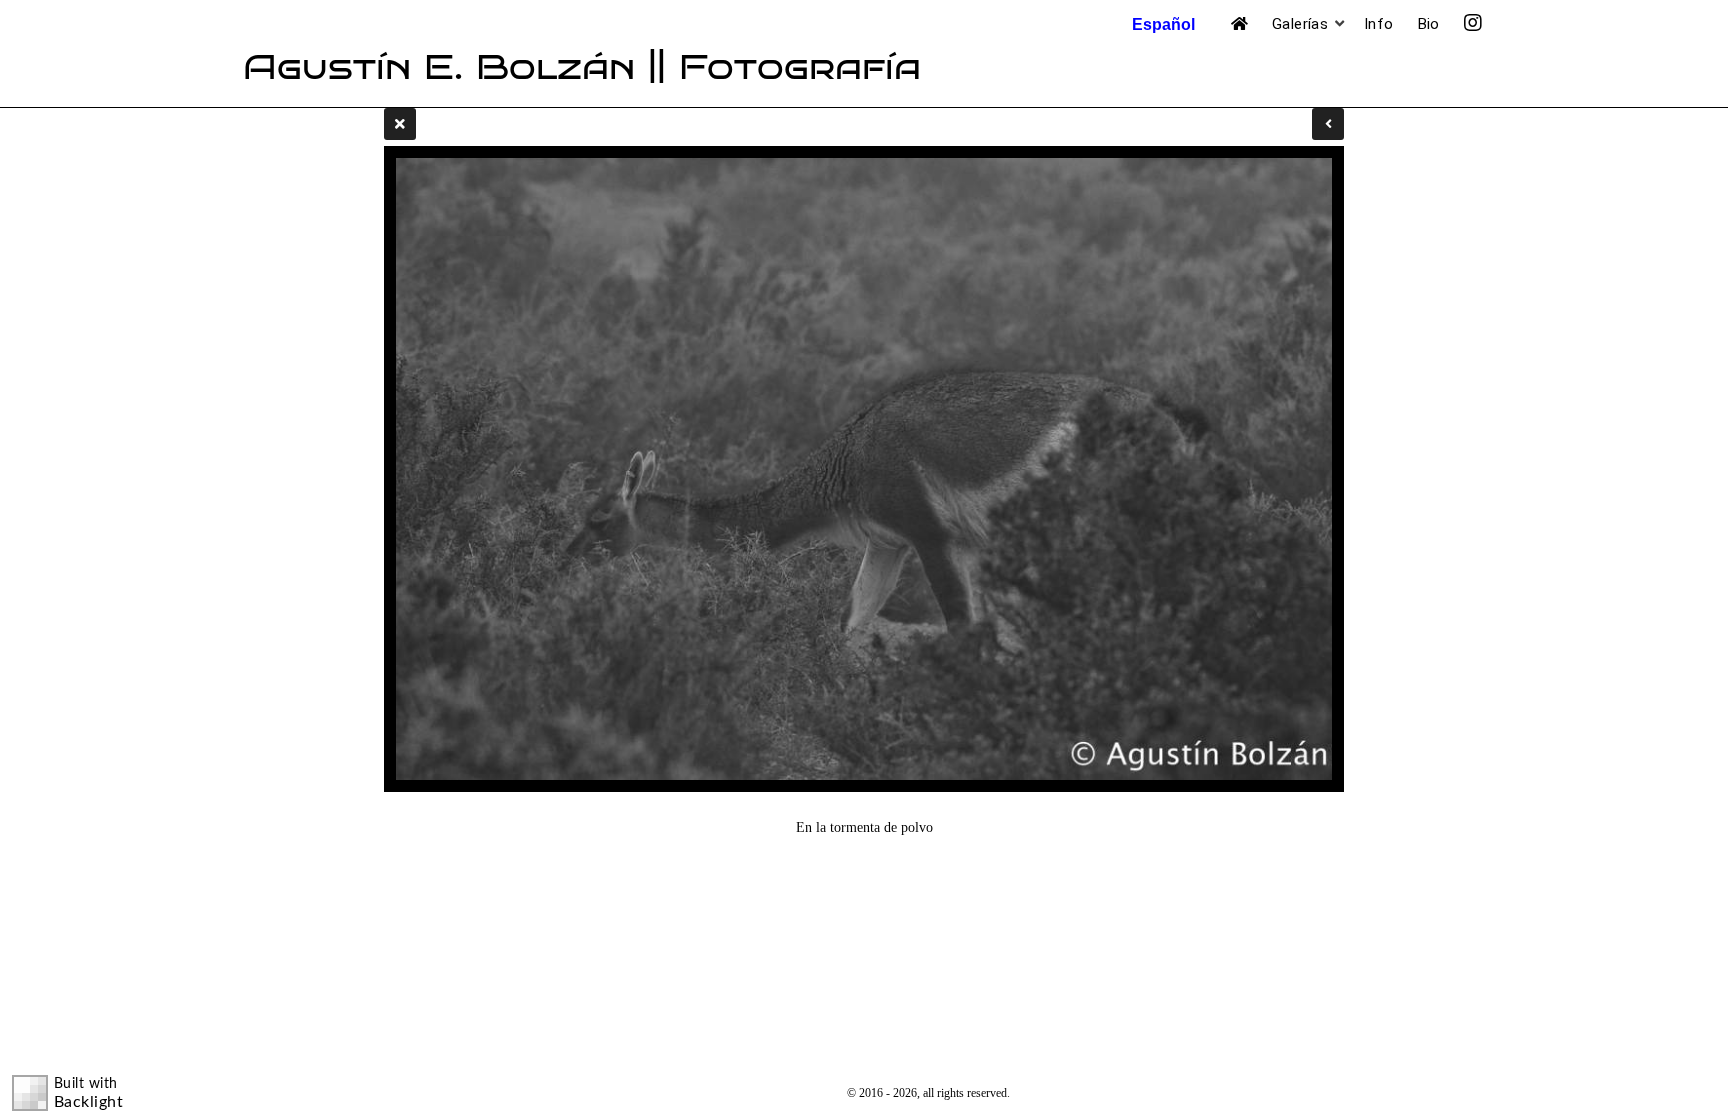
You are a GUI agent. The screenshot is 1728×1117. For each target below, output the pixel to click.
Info (1379, 24)
